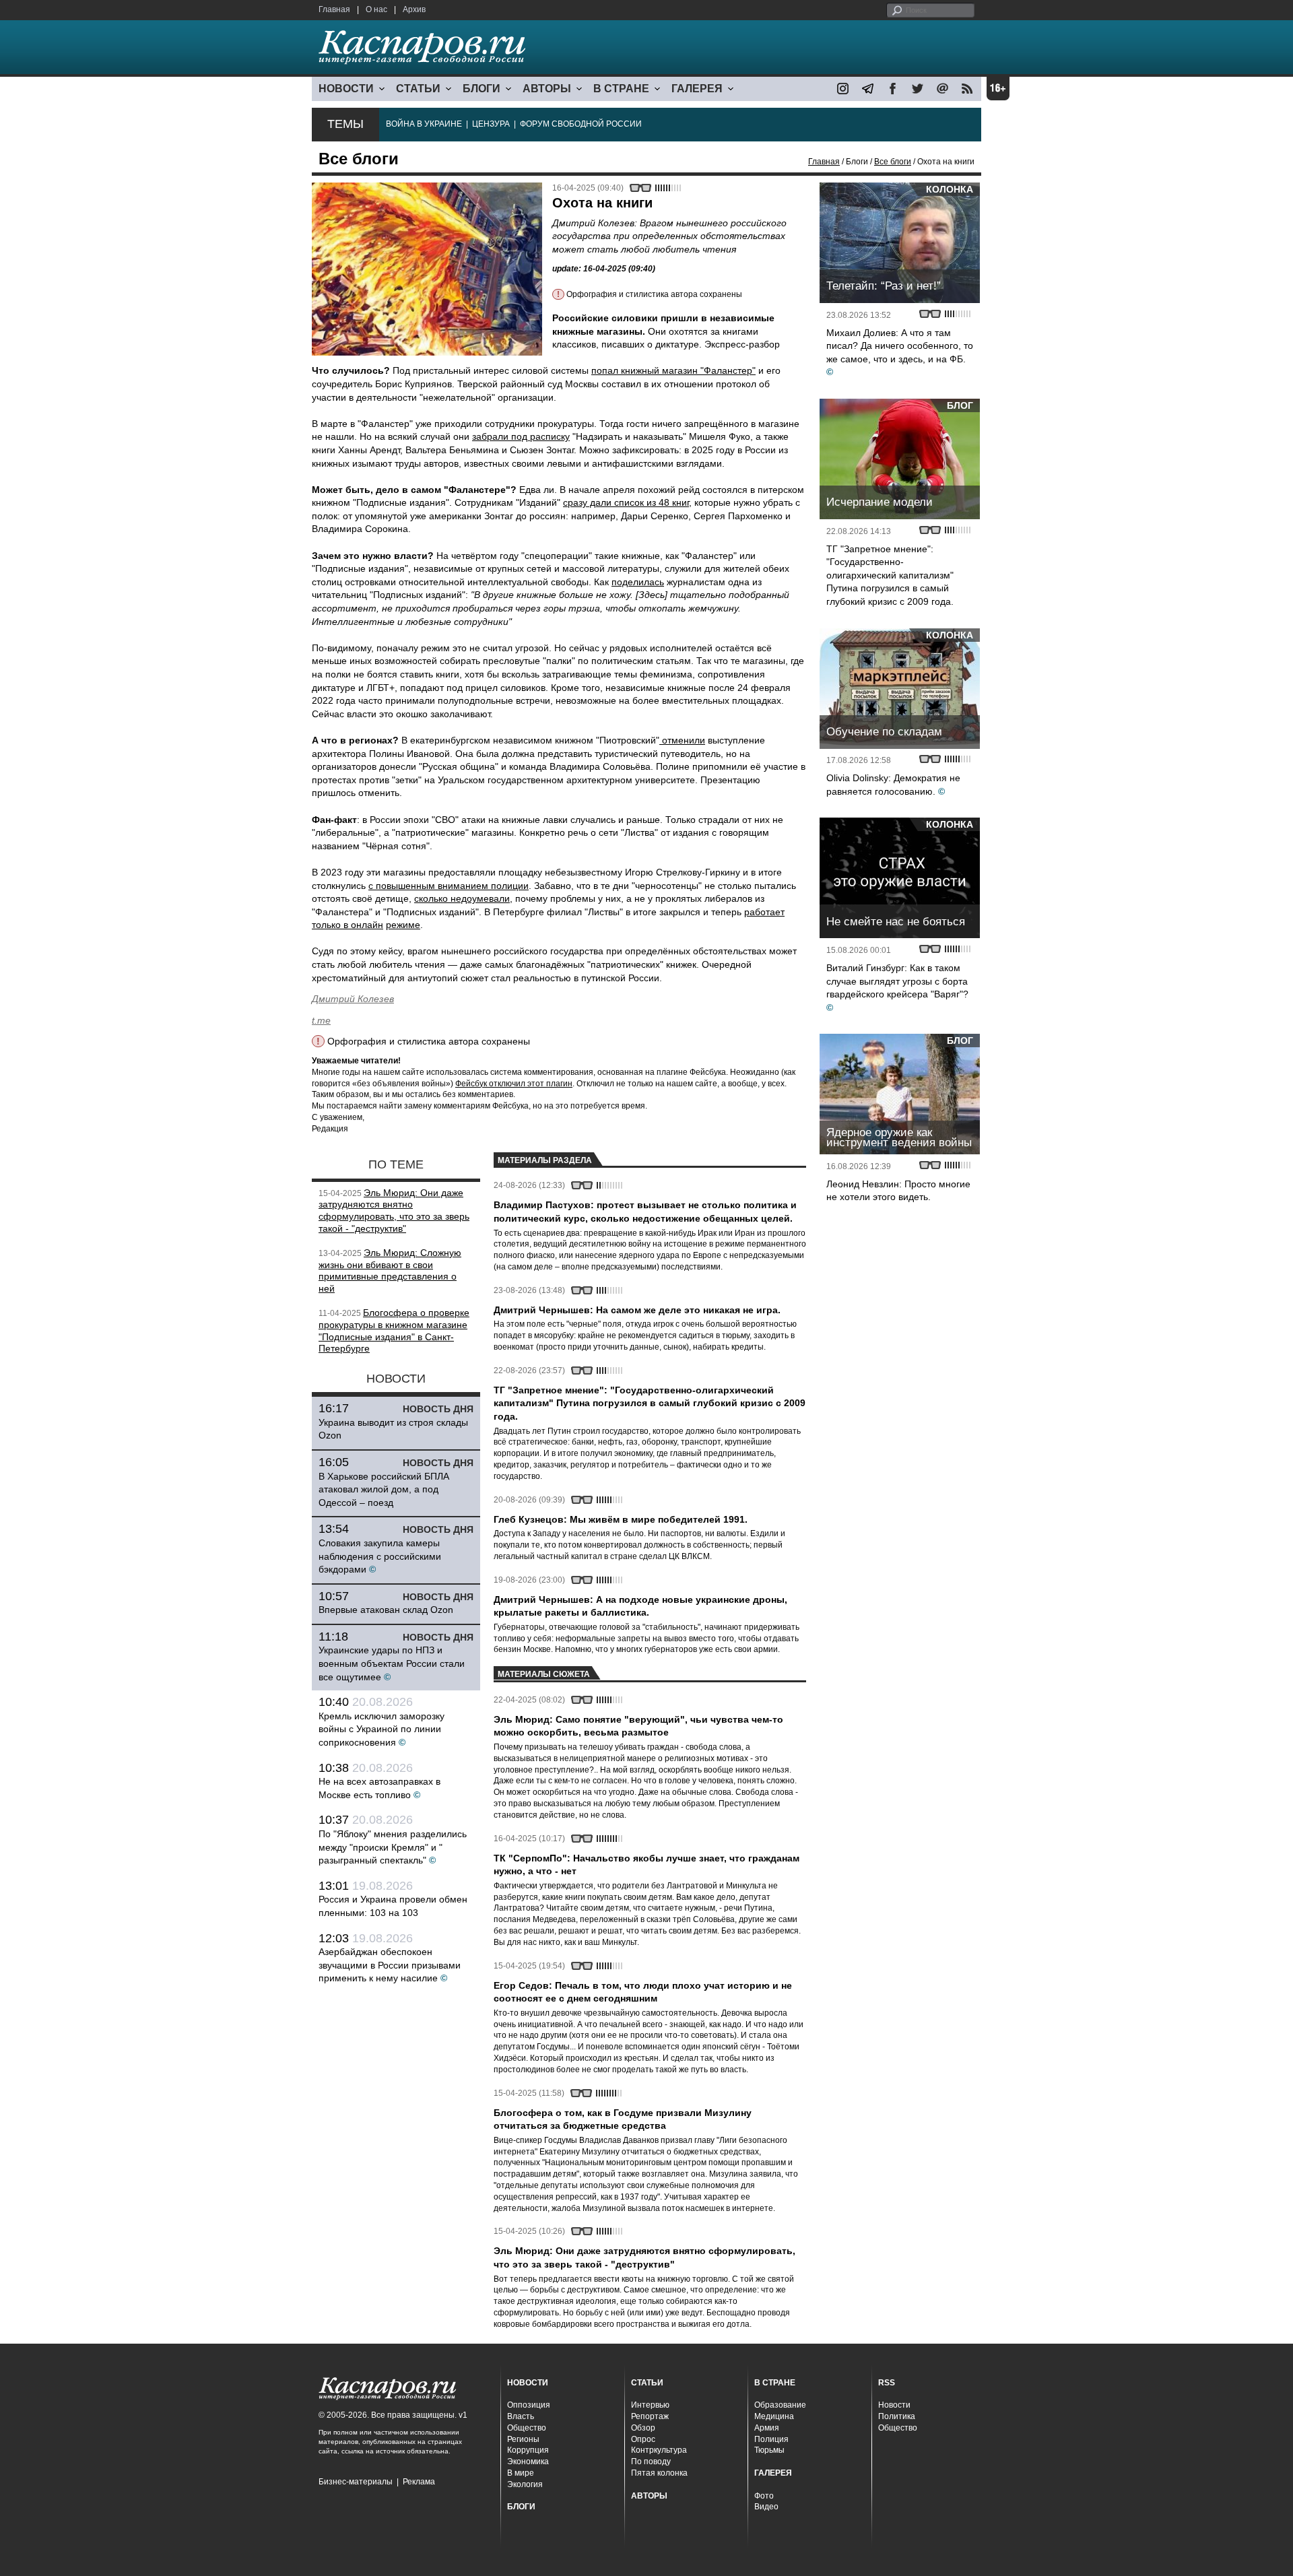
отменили (682, 740)
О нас (376, 9)
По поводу (651, 2462)
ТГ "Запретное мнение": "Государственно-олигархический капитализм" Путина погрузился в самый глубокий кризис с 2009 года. (890, 575)
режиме (403, 925)
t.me (321, 1020)
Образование (780, 2405)
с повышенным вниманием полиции (449, 886)
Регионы (523, 2439)
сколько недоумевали (462, 898)
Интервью (650, 2405)
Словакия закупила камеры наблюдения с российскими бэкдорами (380, 1556)
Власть (521, 2416)
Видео (766, 2507)
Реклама (419, 2482)
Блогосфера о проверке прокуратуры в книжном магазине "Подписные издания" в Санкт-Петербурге (394, 1330)
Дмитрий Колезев (353, 999)
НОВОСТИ (346, 89)
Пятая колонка (659, 2473)
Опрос (643, 2439)
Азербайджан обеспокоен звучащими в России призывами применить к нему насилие (390, 1965)
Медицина (774, 2416)
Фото (764, 2496)
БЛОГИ (482, 89)
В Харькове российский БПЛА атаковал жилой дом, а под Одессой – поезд (384, 1489)
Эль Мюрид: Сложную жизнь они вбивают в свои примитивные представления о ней (390, 1270)
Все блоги (893, 162)
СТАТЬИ (418, 89)
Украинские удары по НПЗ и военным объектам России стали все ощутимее (392, 1663)
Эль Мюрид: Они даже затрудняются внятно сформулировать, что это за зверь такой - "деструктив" (394, 1211)
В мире (521, 2473)
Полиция (771, 2439)
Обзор (643, 2428)
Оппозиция (529, 2405)
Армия (767, 2428)
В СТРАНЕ (621, 89)
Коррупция (528, 2450)
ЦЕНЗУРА (491, 124)
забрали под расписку (521, 436)
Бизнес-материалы (356, 2482)
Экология (525, 2484)
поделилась (638, 582)
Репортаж (650, 2416)
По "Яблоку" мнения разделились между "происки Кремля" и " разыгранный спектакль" (393, 1847)
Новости (894, 2405)
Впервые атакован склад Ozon (386, 1610)
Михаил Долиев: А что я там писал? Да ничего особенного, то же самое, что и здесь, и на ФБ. (900, 346)
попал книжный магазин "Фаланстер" (673, 370)
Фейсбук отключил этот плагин (514, 1084)
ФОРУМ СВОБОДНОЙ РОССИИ (581, 124)
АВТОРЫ (547, 89)
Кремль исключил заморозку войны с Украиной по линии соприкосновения (382, 1729)
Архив (414, 9)
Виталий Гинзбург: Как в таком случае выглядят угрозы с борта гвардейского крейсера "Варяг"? (897, 981)
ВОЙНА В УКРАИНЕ (424, 124)
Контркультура (659, 2450)
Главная (334, 9)
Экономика (528, 2462)
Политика (897, 2416)
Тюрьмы (769, 2450)
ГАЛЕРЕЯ (697, 89)
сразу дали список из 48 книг (626, 502)
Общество (527, 2428)
